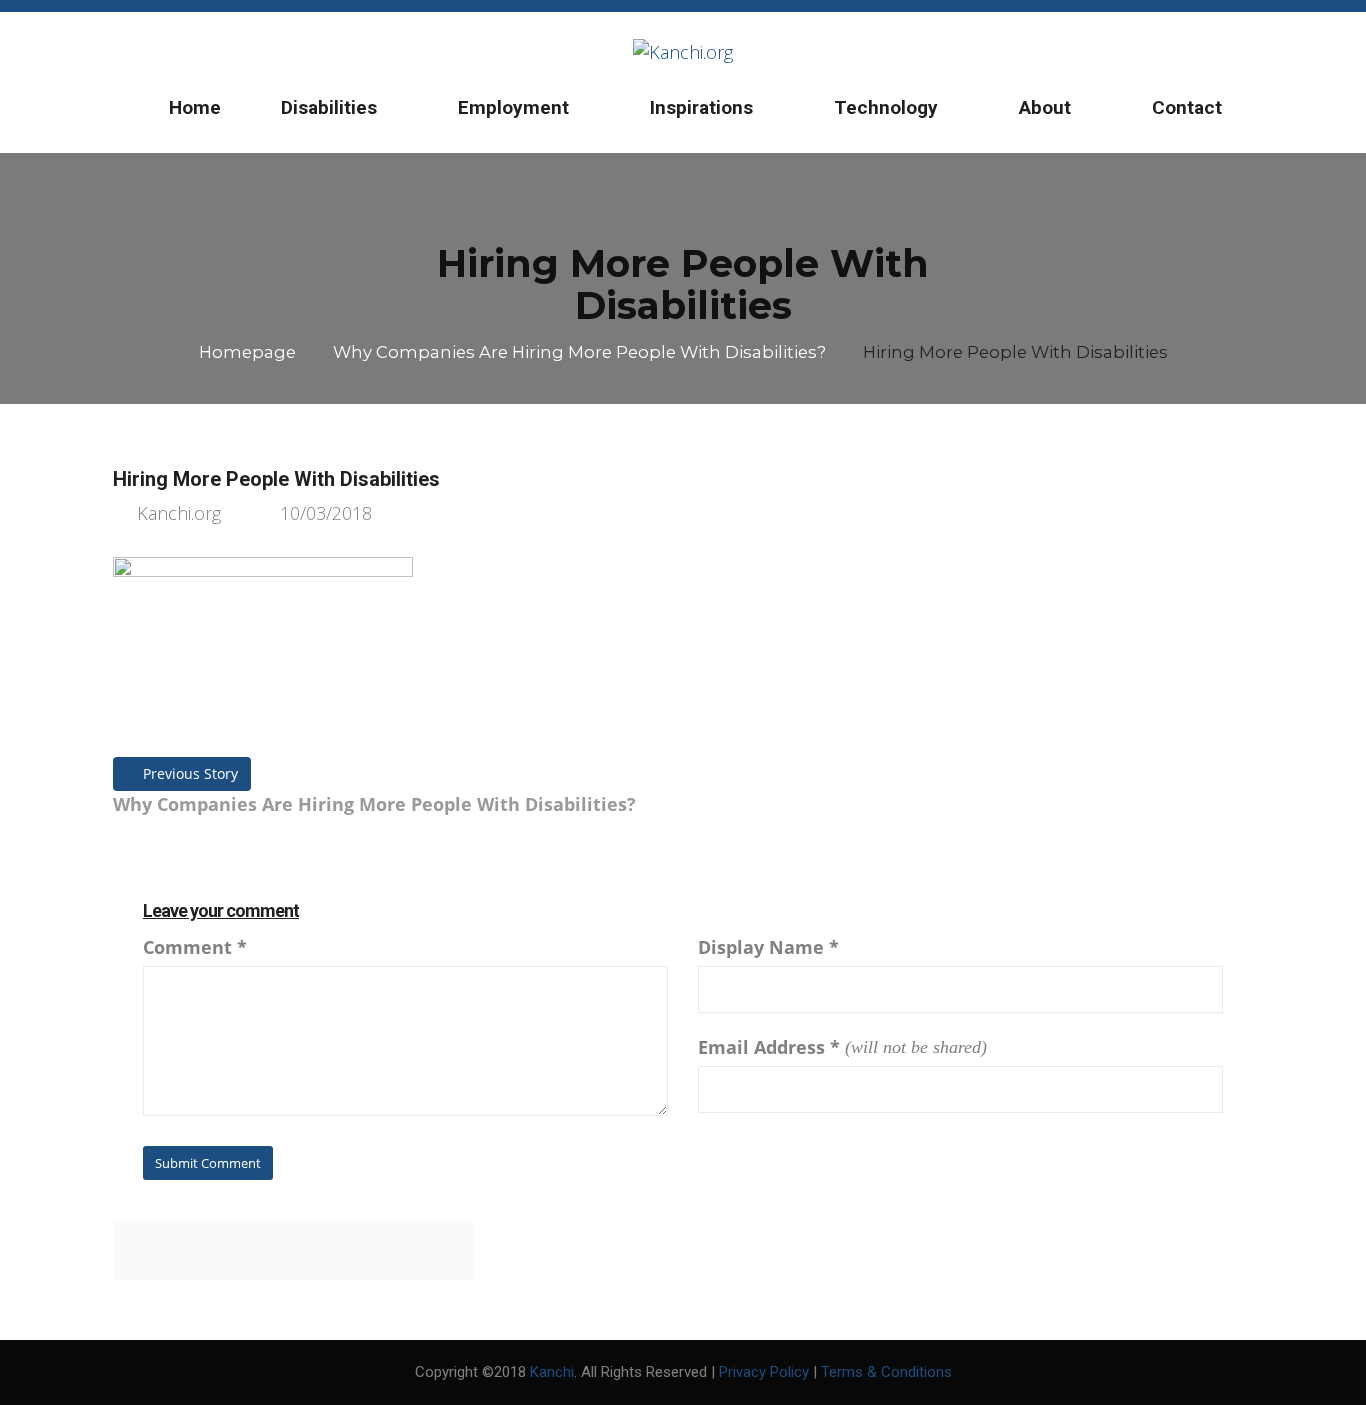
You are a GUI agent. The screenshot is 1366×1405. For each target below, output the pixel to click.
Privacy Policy (764, 1372)
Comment (195, 947)
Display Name (768, 947)
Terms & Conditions (886, 1372)
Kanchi (552, 1372)
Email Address (769, 1047)
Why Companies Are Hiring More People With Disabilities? (579, 352)
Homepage (247, 352)
